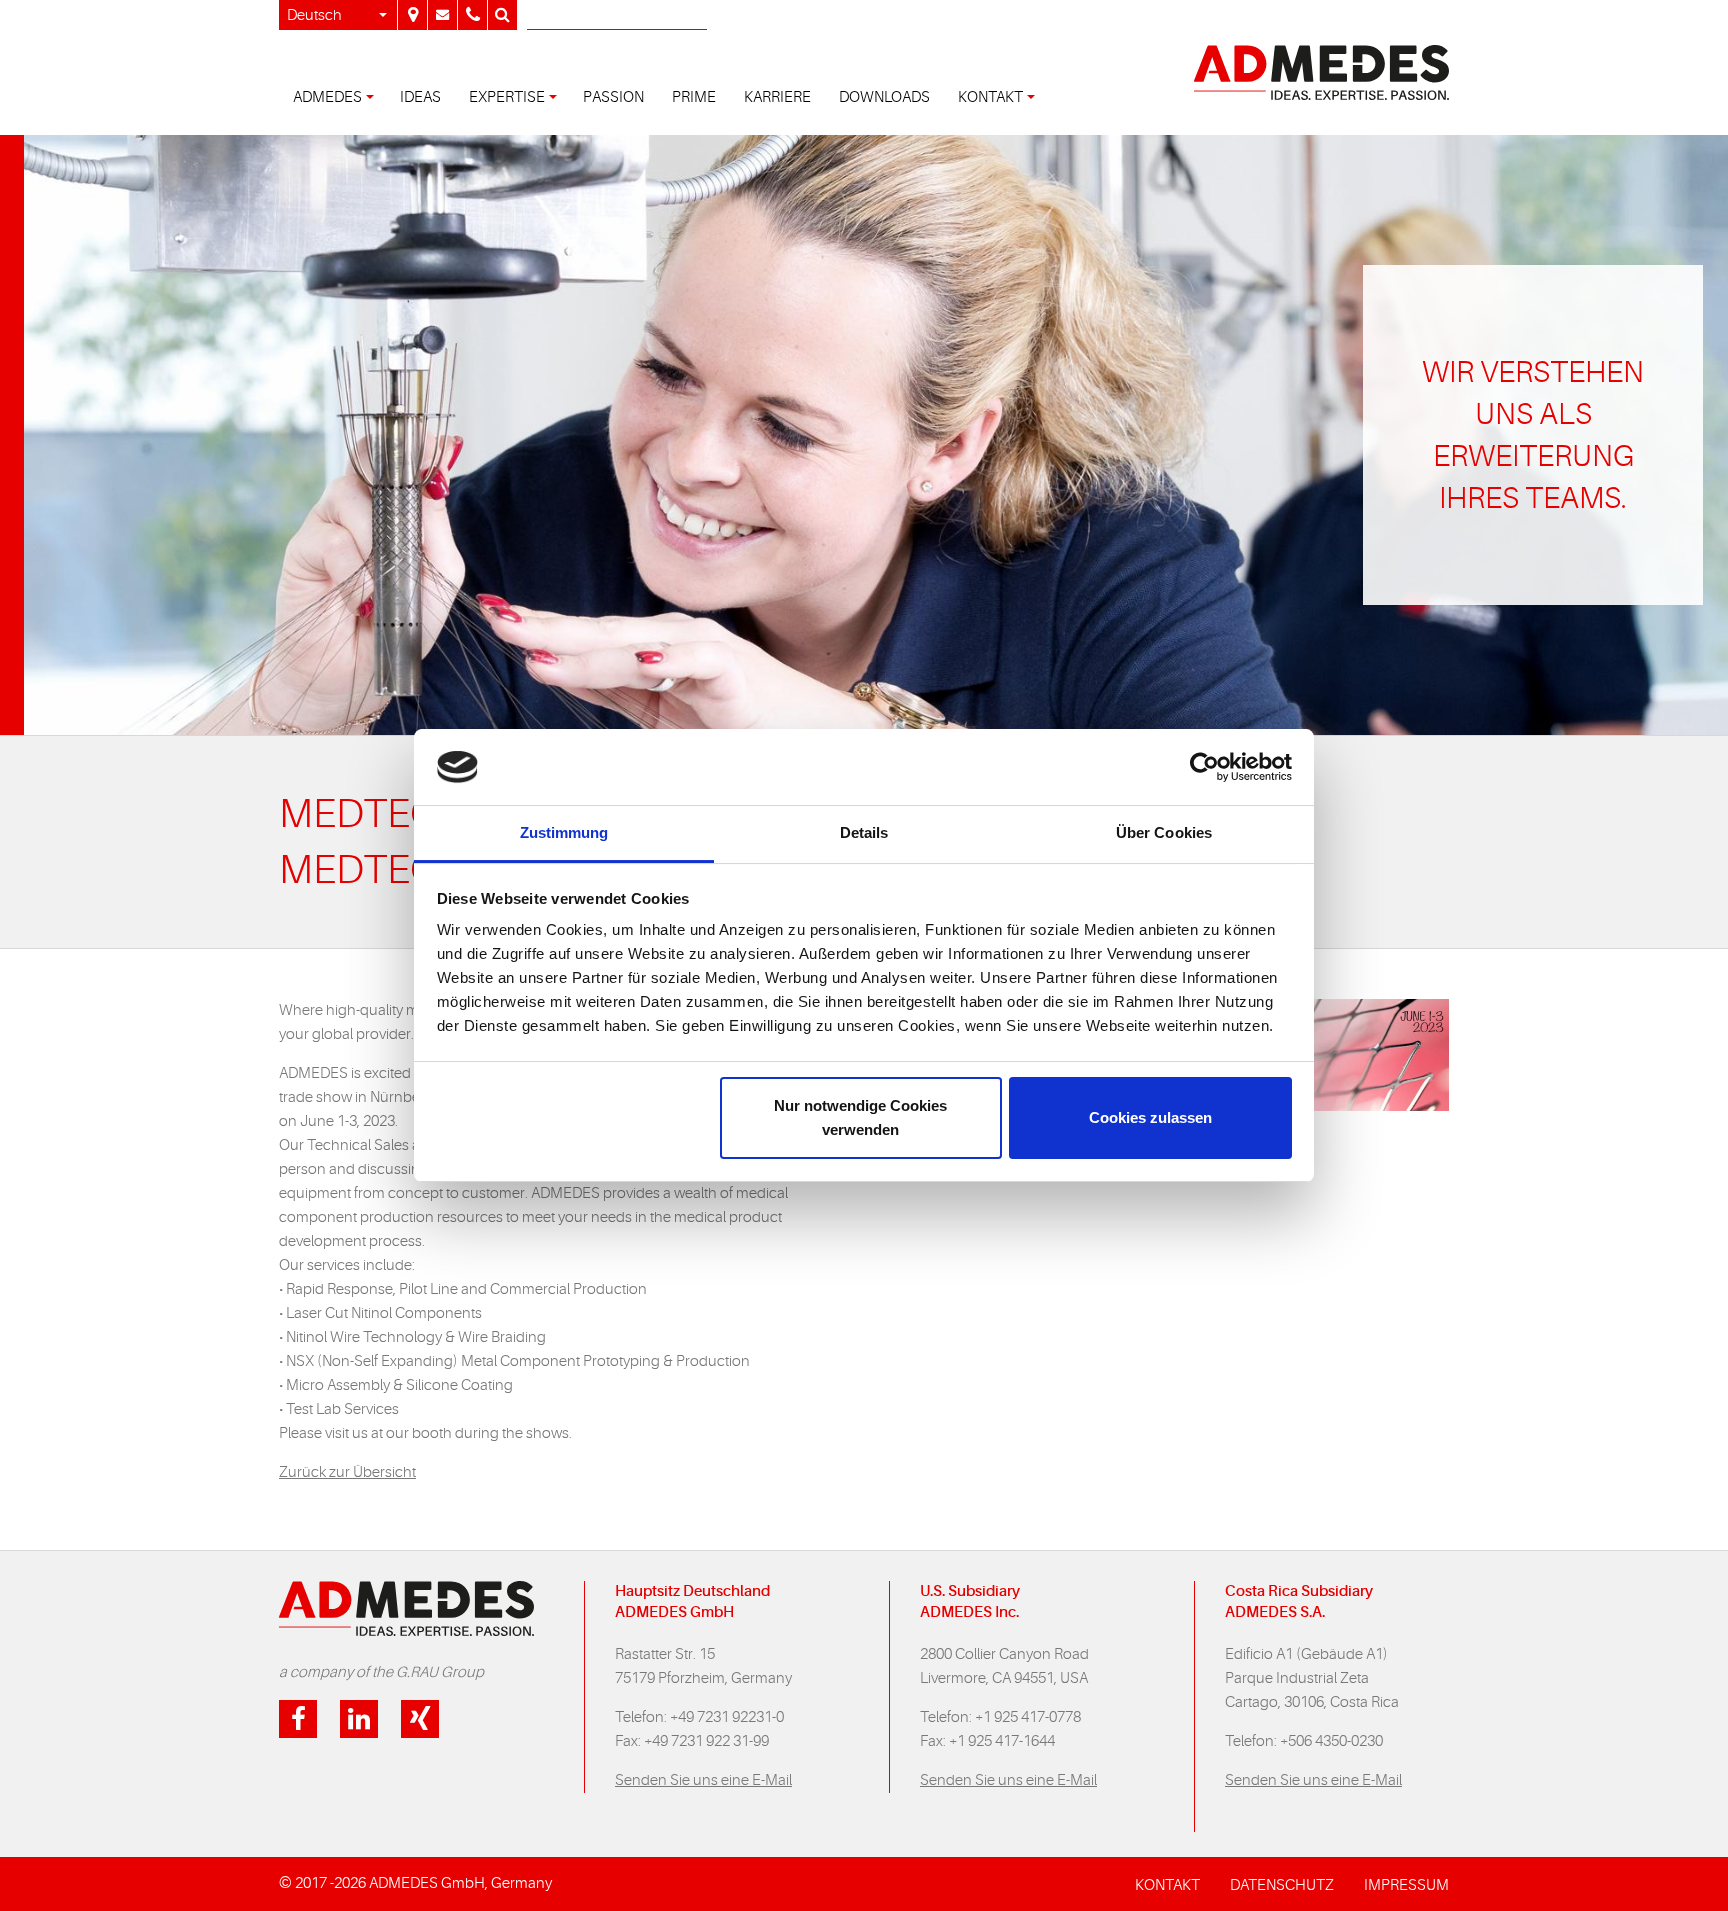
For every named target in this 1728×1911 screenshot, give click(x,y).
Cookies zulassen (1150, 1117)
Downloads (884, 97)
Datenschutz (1282, 1885)
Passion (613, 97)
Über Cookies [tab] (1164, 832)
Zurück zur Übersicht (347, 1472)
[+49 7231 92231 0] (472, 15)
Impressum (1406, 1885)
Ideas (420, 97)
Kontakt (990, 97)
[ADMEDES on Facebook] (298, 1719)
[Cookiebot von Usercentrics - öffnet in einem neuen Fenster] (1204, 767)
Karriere (777, 97)
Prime (694, 97)
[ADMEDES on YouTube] (420, 1719)
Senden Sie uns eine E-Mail (703, 1780)
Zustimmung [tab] (564, 832)
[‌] (442, 15)
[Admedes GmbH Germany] (412, 15)
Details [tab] (864, 832)
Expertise (507, 97)
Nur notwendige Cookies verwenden (860, 1117)
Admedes (327, 97)
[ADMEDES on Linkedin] (359, 1719)
